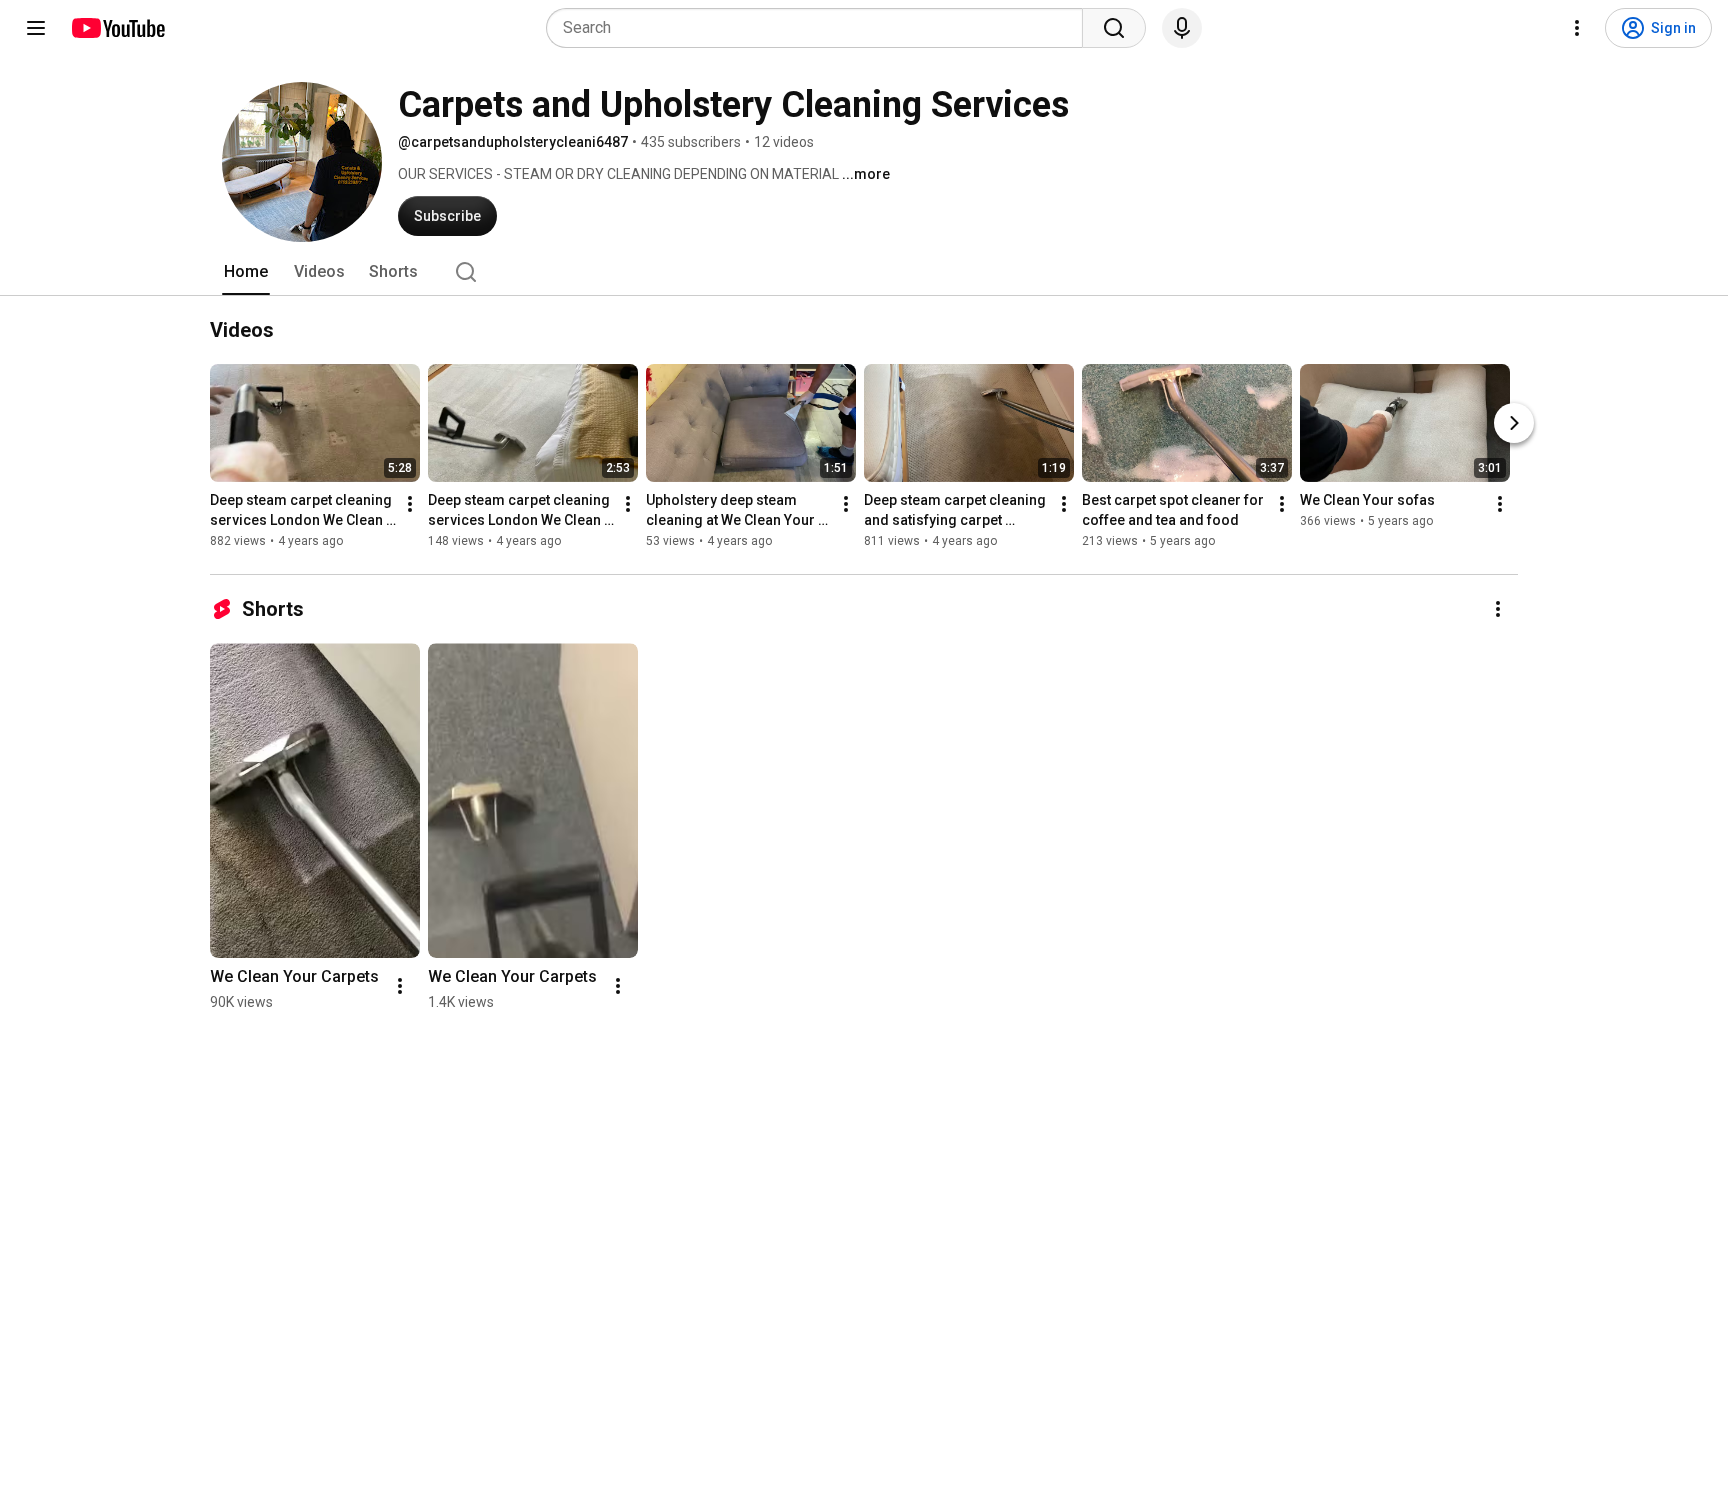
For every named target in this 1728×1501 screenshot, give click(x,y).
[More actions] (410, 504)
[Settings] (1577, 28)
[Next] (1514, 423)
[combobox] (820, 28)
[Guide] (36, 28)
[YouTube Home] (117, 28)
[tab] (246, 272)
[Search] (1114, 28)
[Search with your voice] (1182, 28)
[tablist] (864, 272)
